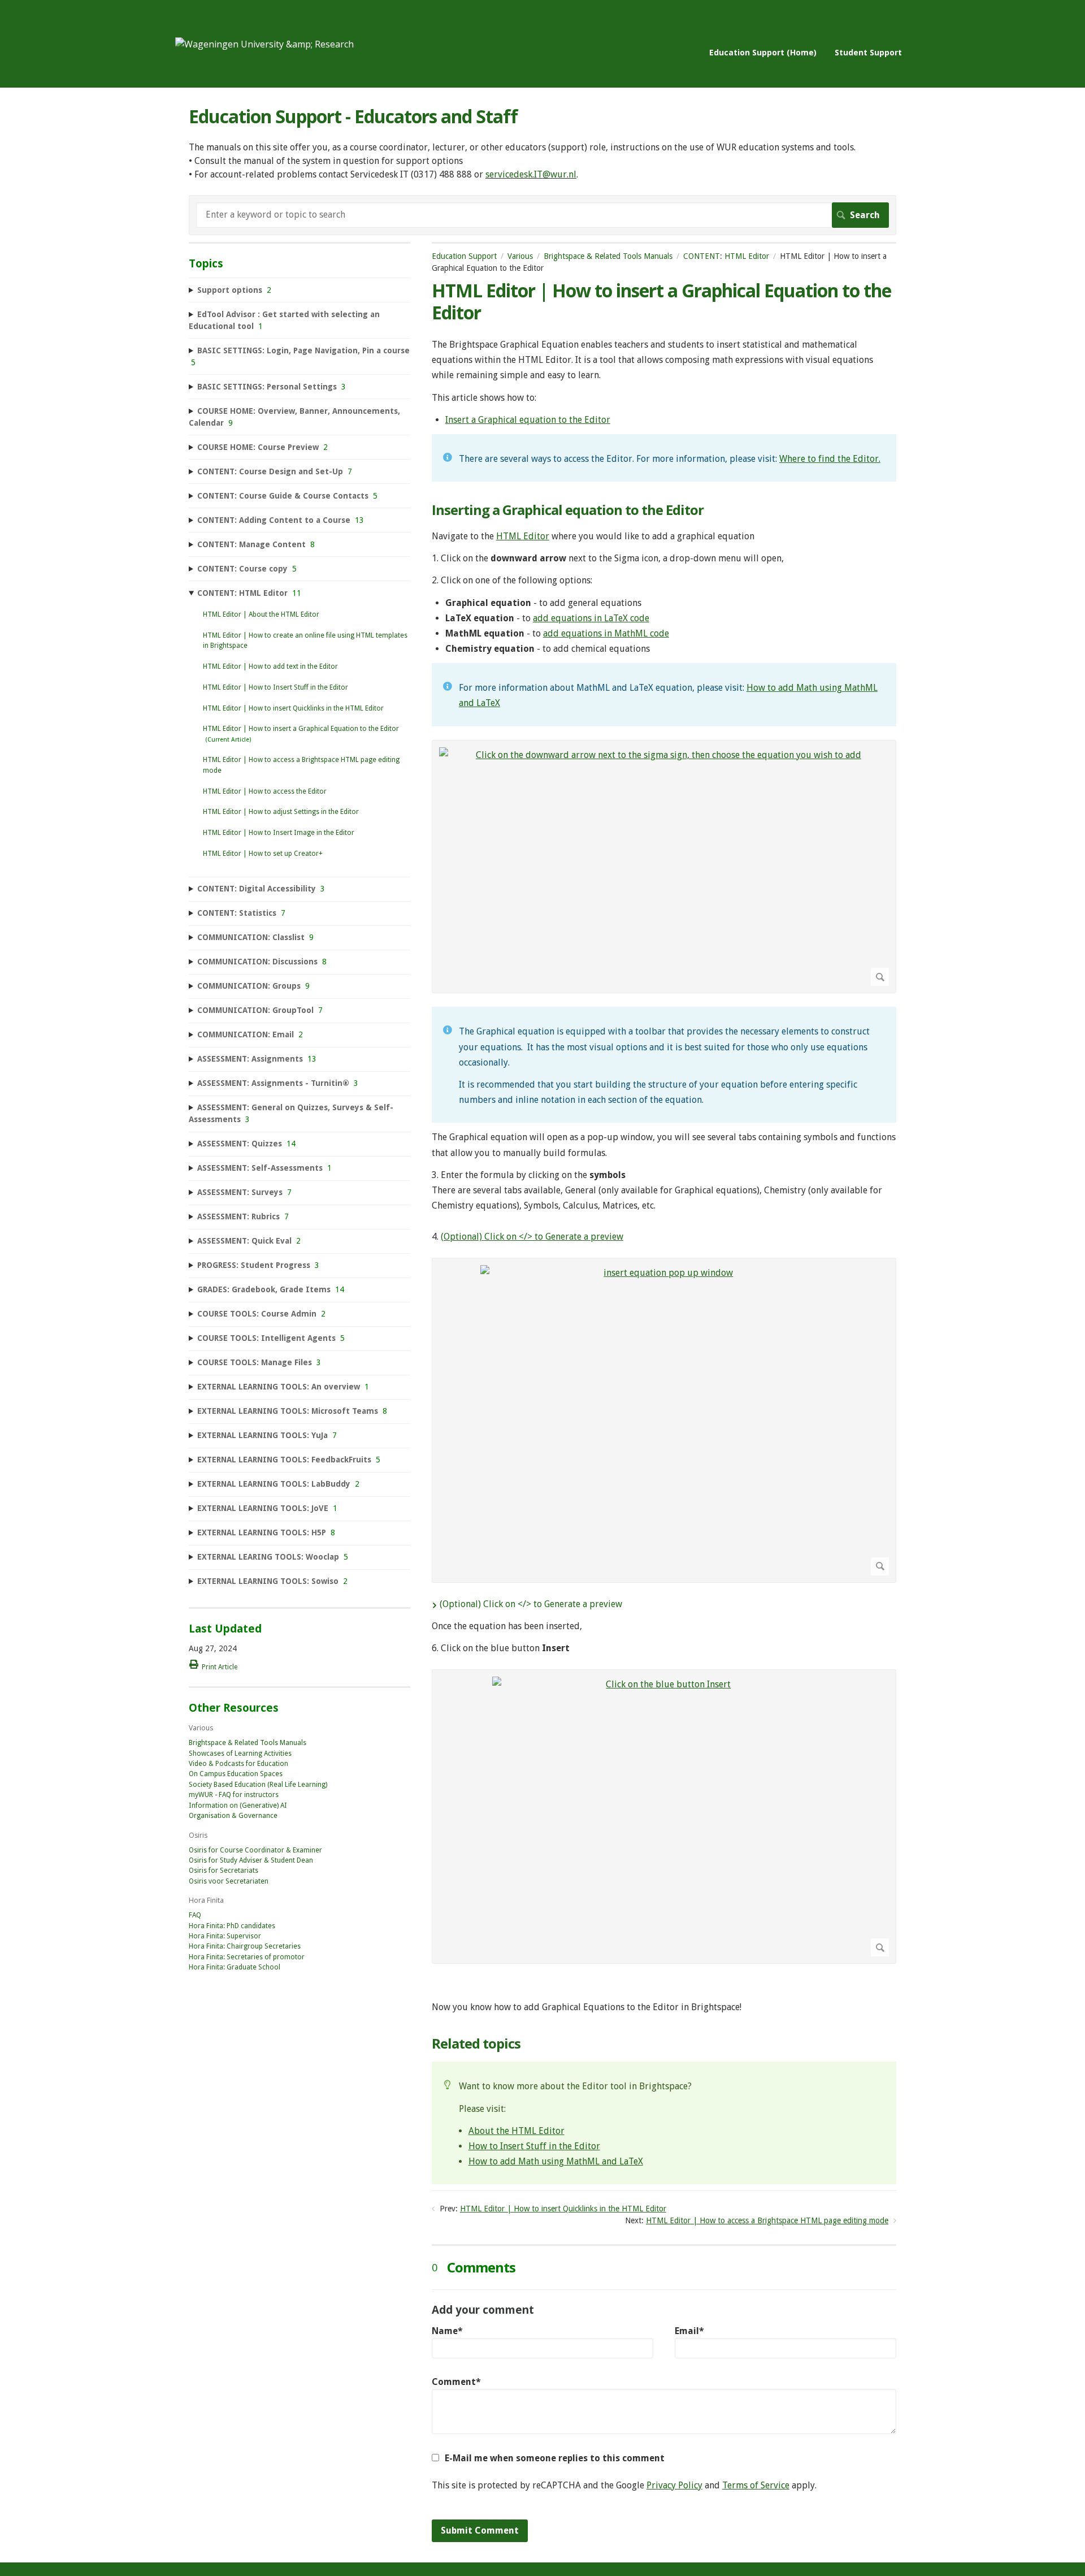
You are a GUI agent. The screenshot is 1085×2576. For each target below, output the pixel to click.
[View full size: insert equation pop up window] (664, 1420)
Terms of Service (756, 2485)
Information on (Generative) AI (238, 1806)
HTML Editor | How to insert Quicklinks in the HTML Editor (563, 2209)
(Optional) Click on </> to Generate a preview (532, 1237)
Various (520, 256)
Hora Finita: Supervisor (225, 1936)
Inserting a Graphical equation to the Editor (568, 510)
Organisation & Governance (233, 1816)
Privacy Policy (674, 2485)
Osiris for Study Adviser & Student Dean (251, 1860)
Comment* (456, 2382)
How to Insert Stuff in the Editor (534, 2146)
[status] (664, 458)
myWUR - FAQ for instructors (234, 1795)
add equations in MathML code (606, 633)
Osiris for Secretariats (223, 1871)
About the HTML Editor (517, 2131)
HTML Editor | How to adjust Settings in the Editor (281, 812)
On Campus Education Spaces (236, 1774)
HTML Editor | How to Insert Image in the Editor (279, 833)
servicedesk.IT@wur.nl (531, 174)
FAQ (195, 1915)
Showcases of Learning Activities (240, 1754)
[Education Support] (264, 44)
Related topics (476, 2044)
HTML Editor (523, 536)
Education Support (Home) (763, 52)
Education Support (464, 256)
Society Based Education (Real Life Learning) (258, 1785)
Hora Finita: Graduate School (235, 1967)
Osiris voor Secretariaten (229, 1881)
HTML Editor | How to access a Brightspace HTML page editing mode (767, 2220)
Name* (447, 2331)
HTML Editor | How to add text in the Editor (270, 666)
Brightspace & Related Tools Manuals (608, 256)
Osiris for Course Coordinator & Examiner (255, 1850)
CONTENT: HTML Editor (726, 256)
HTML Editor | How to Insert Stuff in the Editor (275, 687)
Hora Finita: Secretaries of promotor (247, 1957)
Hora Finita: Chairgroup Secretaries (245, 1946)
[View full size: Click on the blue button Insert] (664, 1817)
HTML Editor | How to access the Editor (265, 791)
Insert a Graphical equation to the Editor (528, 420)
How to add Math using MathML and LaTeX (556, 2161)
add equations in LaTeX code (591, 618)
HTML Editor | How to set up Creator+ (263, 854)
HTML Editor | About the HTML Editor (261, 614)
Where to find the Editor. (830, 459)
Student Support (868, 52)
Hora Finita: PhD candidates (232, 1926)
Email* (689, 2331)
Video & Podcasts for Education (238, 1764)
